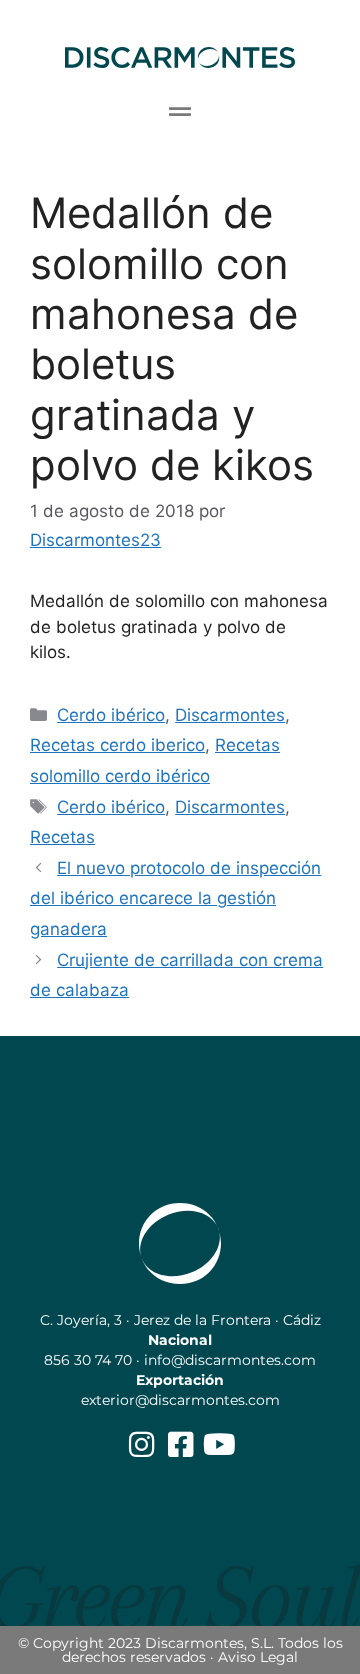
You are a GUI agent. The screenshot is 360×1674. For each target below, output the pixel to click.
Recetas (62, 837)
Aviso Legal (258, 1657)
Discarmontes (230, 715)
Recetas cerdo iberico (117, 745)
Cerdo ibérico (111, 715)
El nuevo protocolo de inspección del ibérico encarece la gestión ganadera (175, 898)
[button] (180, 111)
